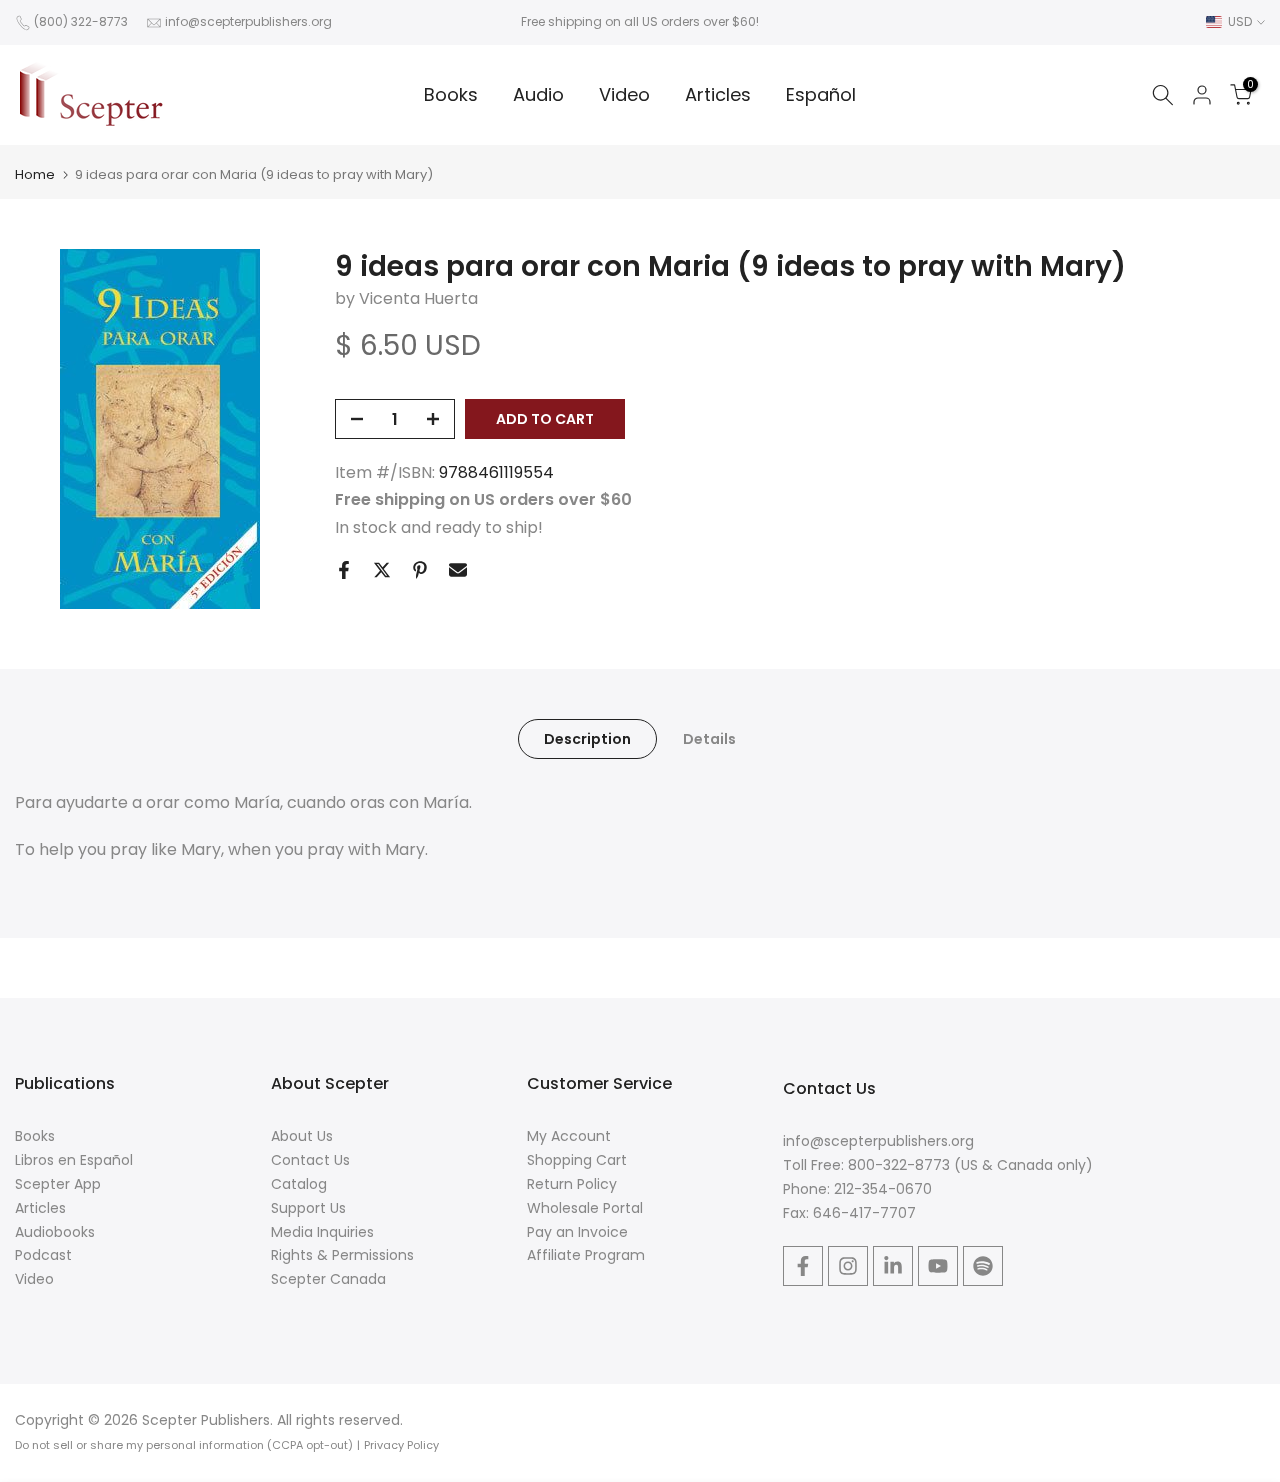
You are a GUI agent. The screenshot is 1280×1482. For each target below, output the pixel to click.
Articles (718, 94)
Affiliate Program (586, 1255)
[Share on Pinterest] (420, 570)
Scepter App (58, 1184)
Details (709, 739)
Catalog (299, 1184)
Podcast (43, 1255)
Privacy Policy (401, 1445)
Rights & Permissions (342, 1255)
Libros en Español (74, 1160)
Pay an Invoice (577, 1232)
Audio (538, 94)
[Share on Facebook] (344, 570)
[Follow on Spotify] (983, 1266)
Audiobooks (55, 1232)
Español (821, 94)
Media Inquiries (322, 1232)
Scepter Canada (328, 1279)
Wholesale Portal (585, 1208)
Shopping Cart (577, 1160)
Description (587, 739)
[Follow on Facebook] (803, 1266)
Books (451, 94)
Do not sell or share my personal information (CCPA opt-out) (184, 1445)
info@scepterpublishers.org (248, 21)
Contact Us (310, 1160)
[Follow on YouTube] (938, 1266)
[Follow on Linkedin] (893, 1266)
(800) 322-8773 (81, 21)
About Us (302, 1136)
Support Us (308, 1208)
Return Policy (572, 1184)
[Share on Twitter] (382, 570)
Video (624, 94)
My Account (569, 1136)
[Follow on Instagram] (848, 1266)
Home (35, 174)
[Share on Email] (458, 570)
